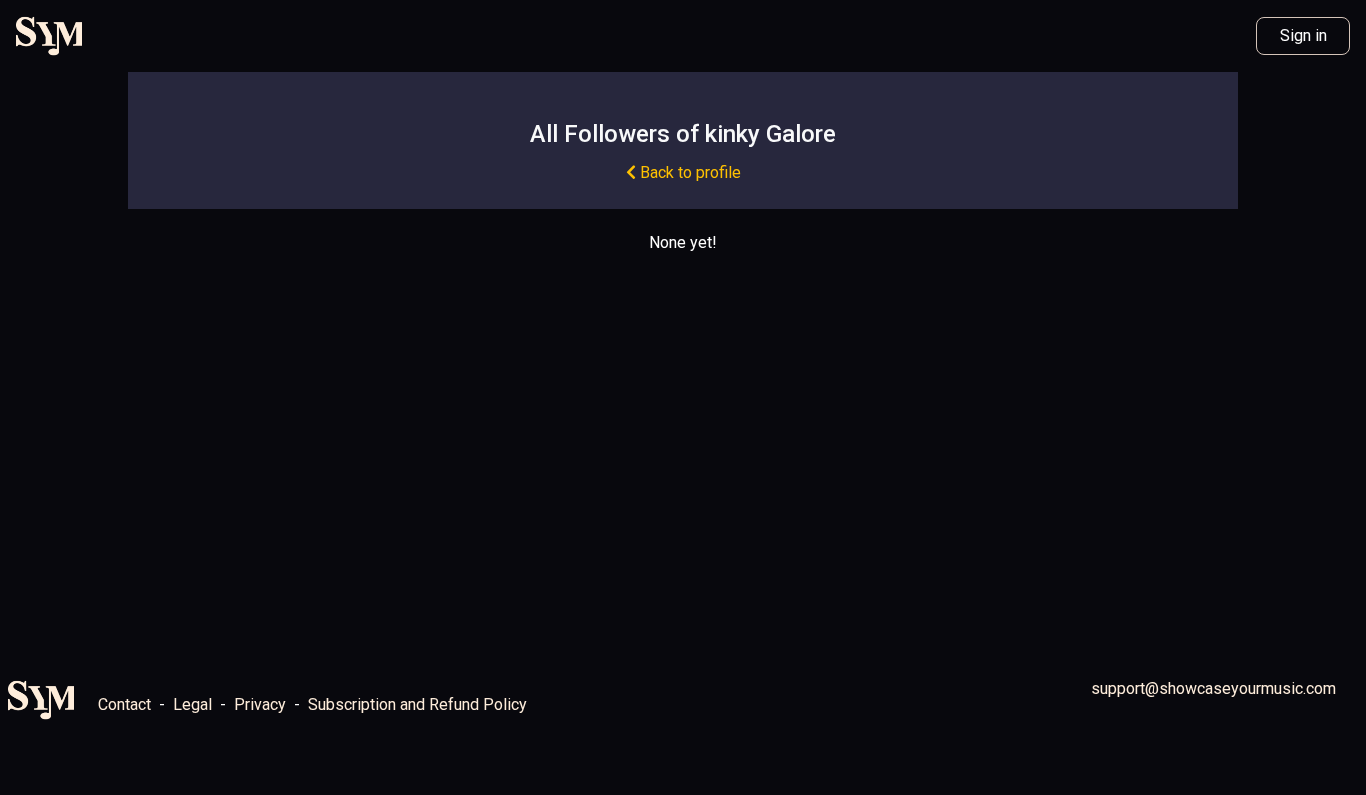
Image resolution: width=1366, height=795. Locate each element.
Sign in (1303, 35)
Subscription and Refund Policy (417, 704)
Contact (124, 704)
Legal (192, 704)
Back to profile (688, 172)
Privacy (260, 704)
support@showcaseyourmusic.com (1213, 688)
